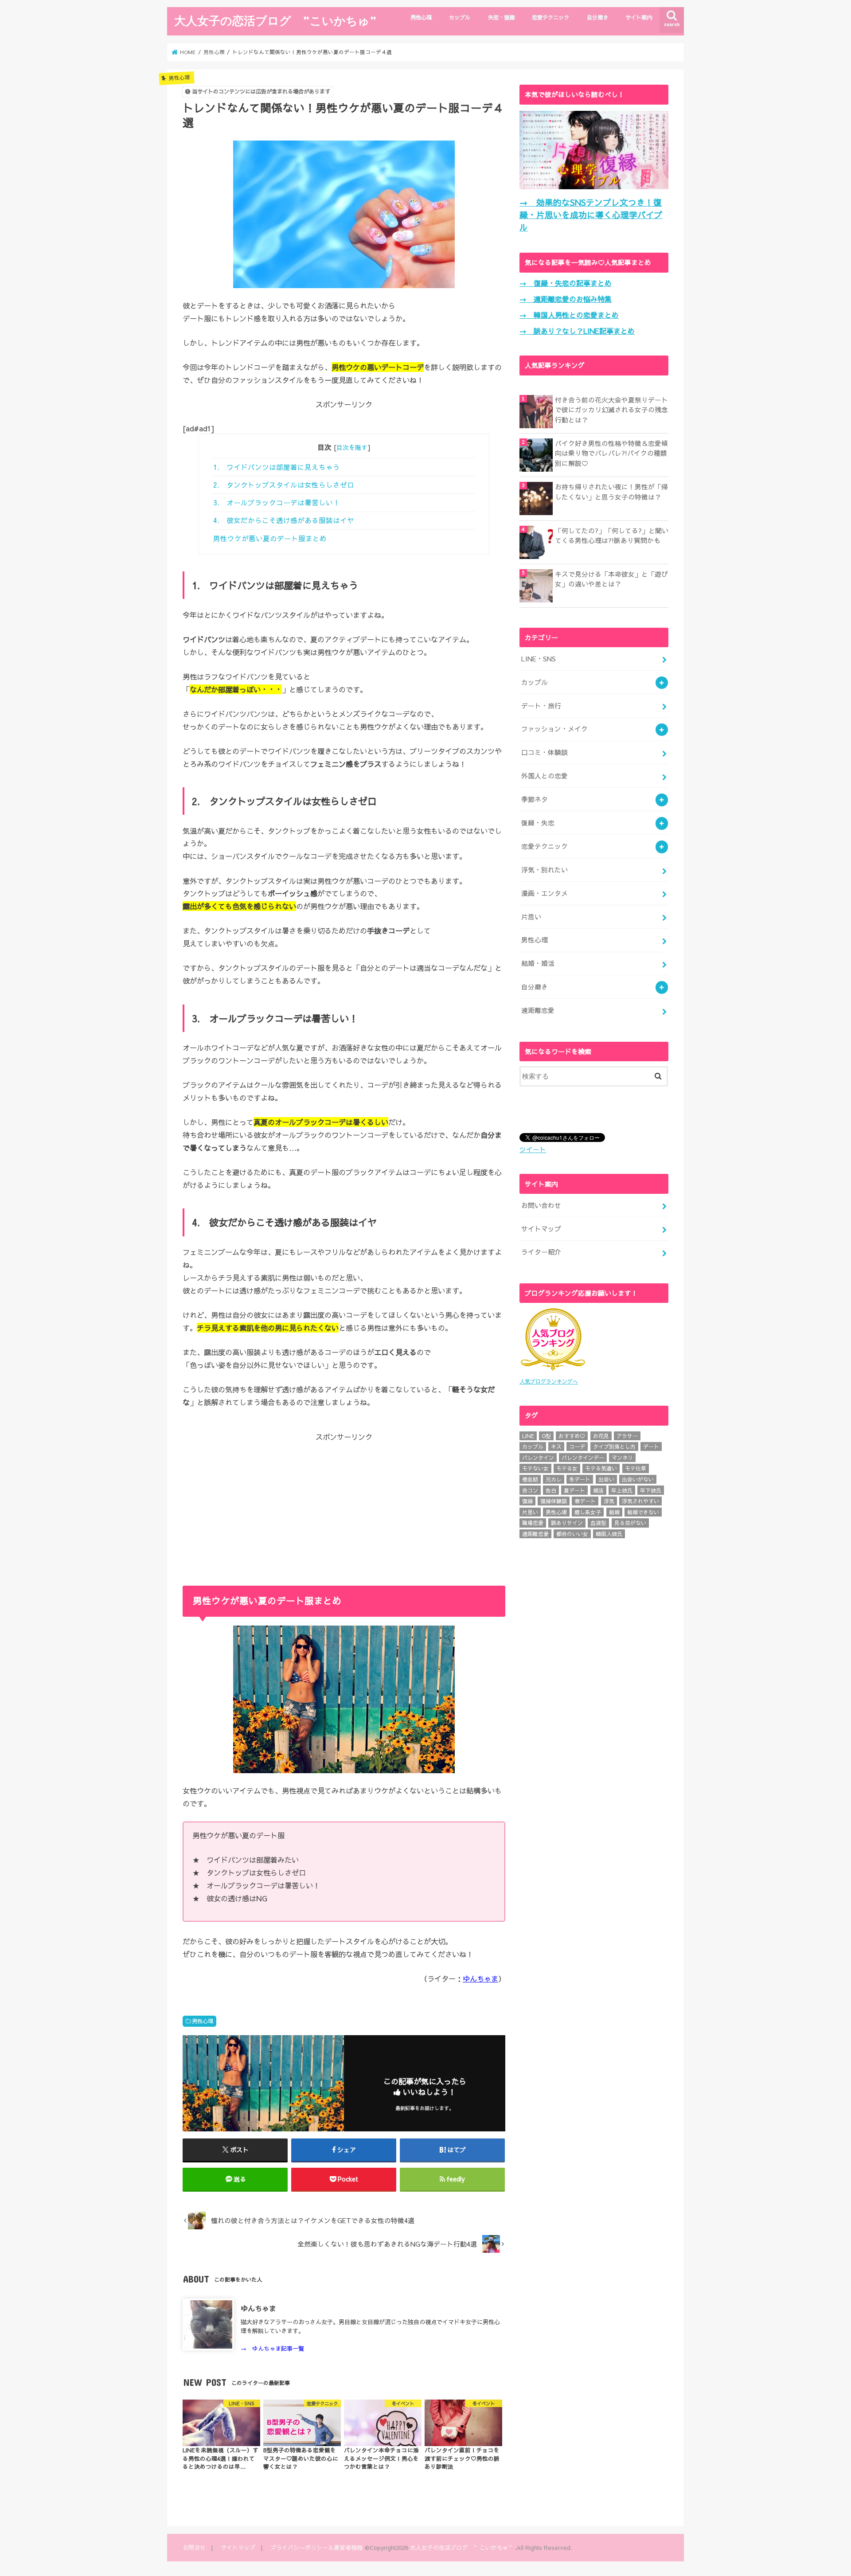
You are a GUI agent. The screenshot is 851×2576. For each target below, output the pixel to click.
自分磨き (597, 17)
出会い (606, 1479)
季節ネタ (535, 799)
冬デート (580, 1479)
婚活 (598, 1490)
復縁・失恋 (538, 823)
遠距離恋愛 (538, 1010)
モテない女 (535, 1468)
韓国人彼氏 (609, 1534)
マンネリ (622, 1458)
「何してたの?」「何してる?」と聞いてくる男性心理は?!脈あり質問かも (612, 536)
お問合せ (194, 2547)
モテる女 (567, 1468)
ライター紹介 (541, 1252)
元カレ (554, 1479)
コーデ (577, 1446)
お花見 (601, 1436)
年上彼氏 (622, 1490)
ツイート (533, 1149)
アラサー (627, 1436)
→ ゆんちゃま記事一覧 (272, 2348)
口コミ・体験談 (545, 752)
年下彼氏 (651, 1490)
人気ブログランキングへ (549, 1381)
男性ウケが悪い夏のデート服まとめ (270, 538)
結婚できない (643, 1512)
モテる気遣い (601, 1468)
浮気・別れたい (545, 870)
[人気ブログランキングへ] (553, 1371)
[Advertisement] (344, 1504)
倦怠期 (530, 1479)
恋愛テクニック (550, 17)
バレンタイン (538, 1458)
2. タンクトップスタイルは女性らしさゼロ (284, 485)
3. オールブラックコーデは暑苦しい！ (277, 502)
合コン (530, 1490)
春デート (585, 1501)
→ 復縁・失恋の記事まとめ (566, 283)
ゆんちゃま (480, 1978)
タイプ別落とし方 (614, 1446)
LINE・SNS (539, 659)
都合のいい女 (572, 1534)
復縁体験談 (554, 1501)
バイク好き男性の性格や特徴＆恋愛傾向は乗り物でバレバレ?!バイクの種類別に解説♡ (611, 453)
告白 (551, 1490)
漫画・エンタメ (545, 893)
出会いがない (638, 1479)
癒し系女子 (588, 1512)
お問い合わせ (541, 1205)
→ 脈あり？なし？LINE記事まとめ (577, 331)
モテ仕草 (636, 1468)
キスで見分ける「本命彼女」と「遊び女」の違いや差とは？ (611, 579)
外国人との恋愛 (545, 776)
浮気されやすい (640, 1501)
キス (556, 1446)
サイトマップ (541, 1229)
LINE (528, 1436)
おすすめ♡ (572, 1436)
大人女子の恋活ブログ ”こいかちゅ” (275, 20)
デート (651, 1446)
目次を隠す (352, 447)
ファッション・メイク (554, 729)
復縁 (527, 1501)
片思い (531, 917)
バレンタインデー (583, 1458)
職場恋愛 (533, 1523)
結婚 (614, 1512)
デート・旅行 (541, 706)
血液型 (598, 1523)
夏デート (574, 1490)
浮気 (609, 1501)
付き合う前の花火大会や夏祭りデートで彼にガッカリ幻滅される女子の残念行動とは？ (611, 410)
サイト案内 (639, 17)
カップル (460, 17)
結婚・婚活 (538, 963)
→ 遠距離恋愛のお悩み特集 (566, 299)
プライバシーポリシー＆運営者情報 (316, 2547)
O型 (546, 1436)
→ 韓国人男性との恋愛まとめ (569, 315)
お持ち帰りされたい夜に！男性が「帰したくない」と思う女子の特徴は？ (611, 492)
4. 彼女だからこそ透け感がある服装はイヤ (284, 520)
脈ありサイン (567, 1523)
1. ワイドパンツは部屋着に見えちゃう (277, 467)
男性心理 (421, 17)
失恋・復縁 (501, 17)
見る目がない (630, 1523)
